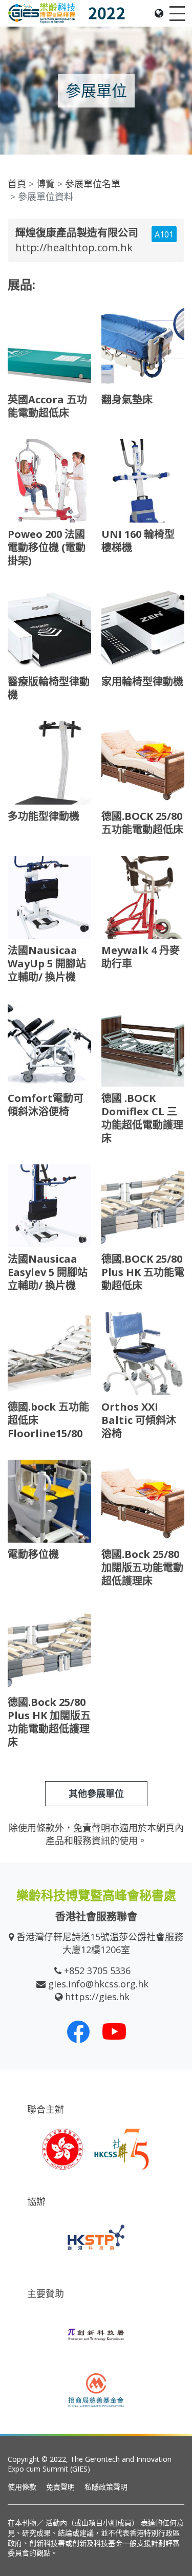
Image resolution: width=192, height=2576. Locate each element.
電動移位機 (33, 1554)
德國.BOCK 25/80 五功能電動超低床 (142, 823)
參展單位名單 (93, 184)
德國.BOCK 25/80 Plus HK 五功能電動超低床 (143, 1272)
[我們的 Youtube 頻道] (114, 2031)
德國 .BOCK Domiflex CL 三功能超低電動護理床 (142, 1118)
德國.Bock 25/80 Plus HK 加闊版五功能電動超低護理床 (49, 1722)
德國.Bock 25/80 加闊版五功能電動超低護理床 (142, 1567)
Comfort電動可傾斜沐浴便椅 (46, 1105)
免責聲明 (60, 2487)
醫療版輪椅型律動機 (49, 688)
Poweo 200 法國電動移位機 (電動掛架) (47, 547)
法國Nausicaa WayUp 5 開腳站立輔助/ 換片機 (47, 964)
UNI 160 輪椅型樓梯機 (138, 541)
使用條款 (22, 2487)
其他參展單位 (96, 1793)
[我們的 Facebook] (78, 2031)
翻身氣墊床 (127, 399)
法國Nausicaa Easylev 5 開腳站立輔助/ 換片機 (48, 1272)
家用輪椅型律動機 (142, 681)
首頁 (17, 184)
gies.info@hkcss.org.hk (98, 1984)
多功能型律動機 (44, 816)
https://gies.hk (97, 1997)
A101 (164, 234)
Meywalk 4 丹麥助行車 (141, 957)
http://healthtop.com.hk (74, 247)
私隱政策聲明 (106, 2487)
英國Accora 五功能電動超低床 (47, 406)
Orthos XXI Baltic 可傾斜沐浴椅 (139, 1420)
